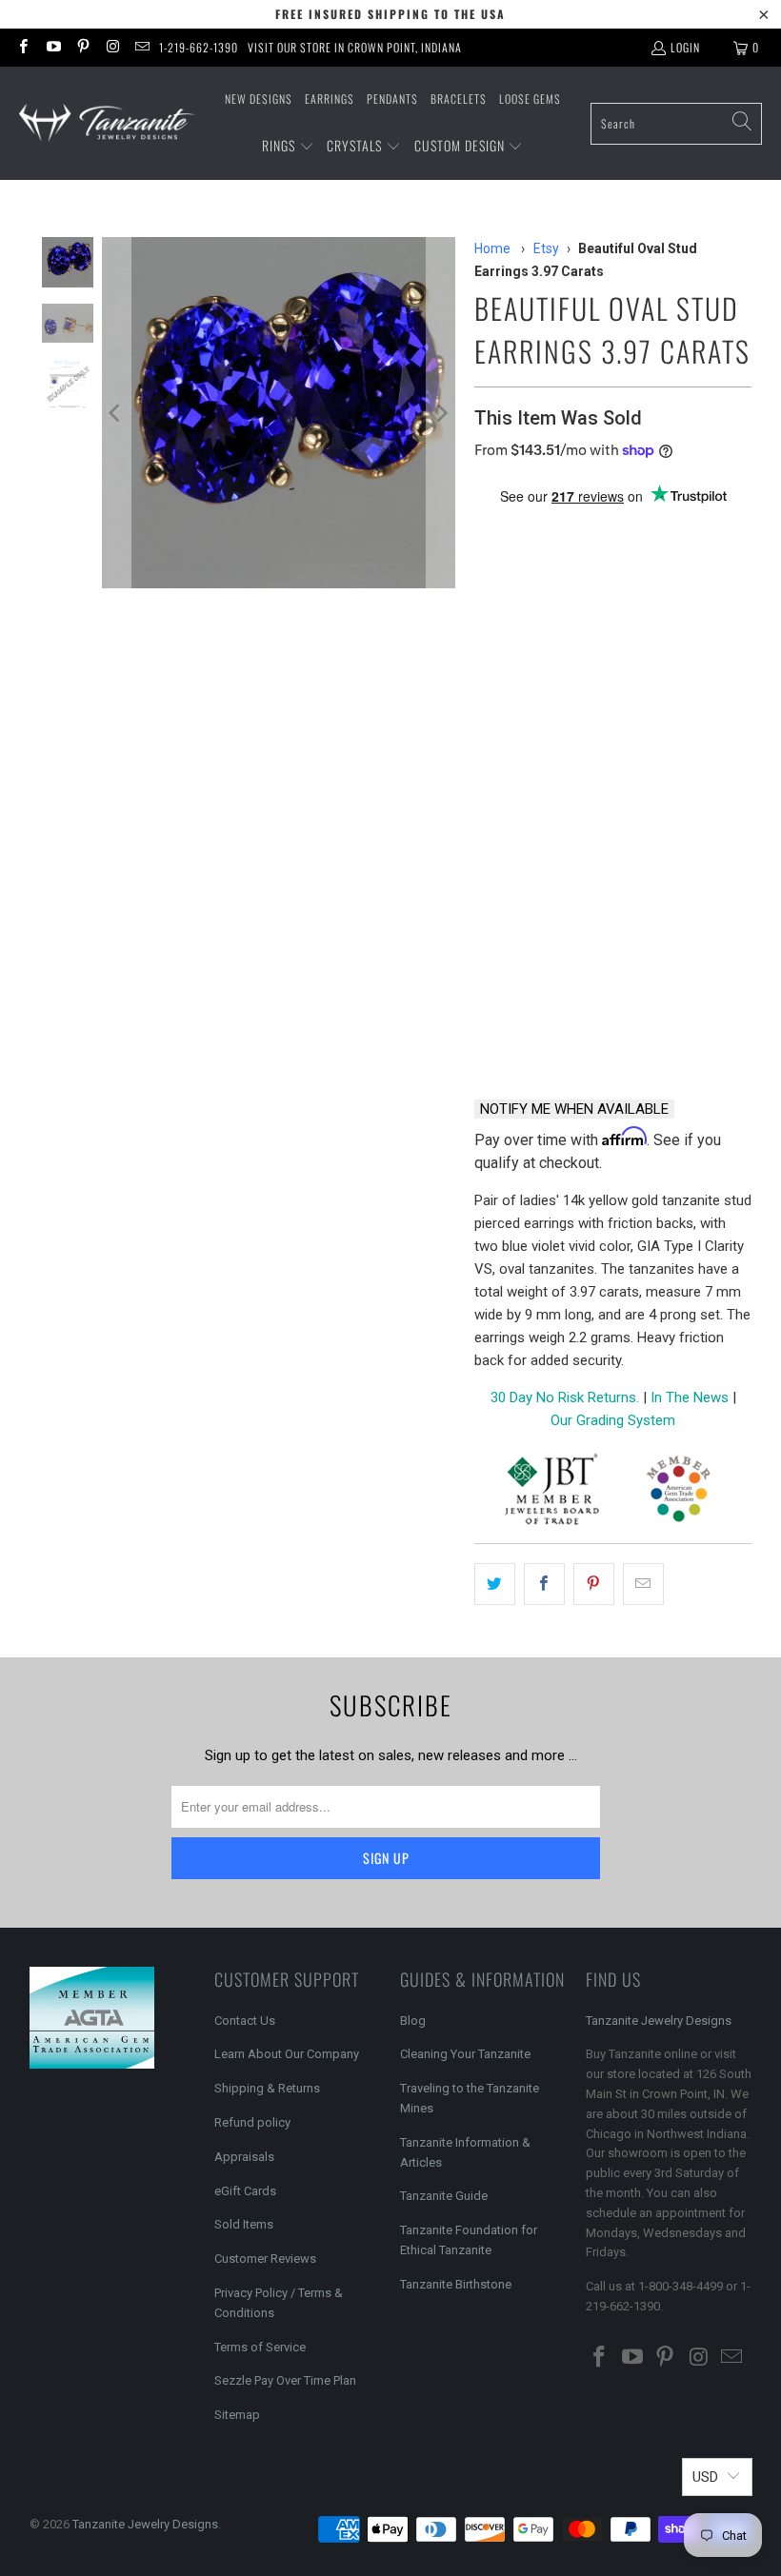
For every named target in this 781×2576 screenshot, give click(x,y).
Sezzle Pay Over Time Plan (285, 2380)
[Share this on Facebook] (544, 1584)
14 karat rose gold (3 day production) (610, 701)
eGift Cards (245, 2191)
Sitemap (237, 2415)
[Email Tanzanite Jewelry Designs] (141, 47)
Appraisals (244, 2157)
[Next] (441, 413)
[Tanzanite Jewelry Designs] (107, 123)
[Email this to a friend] (643, 1584)
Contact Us (245, 2021)
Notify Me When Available (574, 1109)
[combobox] (676, 124)
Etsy (546, 248)
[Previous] (116, 413)
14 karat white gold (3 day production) (610, 627)
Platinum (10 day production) (584, 764)
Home (492, 248)
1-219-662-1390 (199, 47)
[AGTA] (678, 1492)
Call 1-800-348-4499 (539, 1034)
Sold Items (244, 2224)
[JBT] (552, 1492)
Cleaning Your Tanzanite (465, 2054)
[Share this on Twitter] (495, 1584)
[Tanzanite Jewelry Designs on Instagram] (112, 47)
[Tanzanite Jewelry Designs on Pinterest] (82, 47)
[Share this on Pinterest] (594, 1584)
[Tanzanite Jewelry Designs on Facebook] (22, 47)
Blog (413, 2021)
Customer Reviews (265, 2259)
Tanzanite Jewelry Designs (659, 2021)
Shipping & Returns (267, 2088)
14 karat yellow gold (555, 564)
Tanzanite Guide (444, 2196)
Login (685, 47)
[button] (288, 147)
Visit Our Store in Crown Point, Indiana (355, 47)
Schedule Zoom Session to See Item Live (613, 882)
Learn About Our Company (287, 2054)
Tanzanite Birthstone (456, 2284)
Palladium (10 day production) (588, 815)
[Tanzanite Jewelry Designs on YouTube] (52, 47)
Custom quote (686, 1034)
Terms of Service (260, 2347)
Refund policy (252, 2122)
